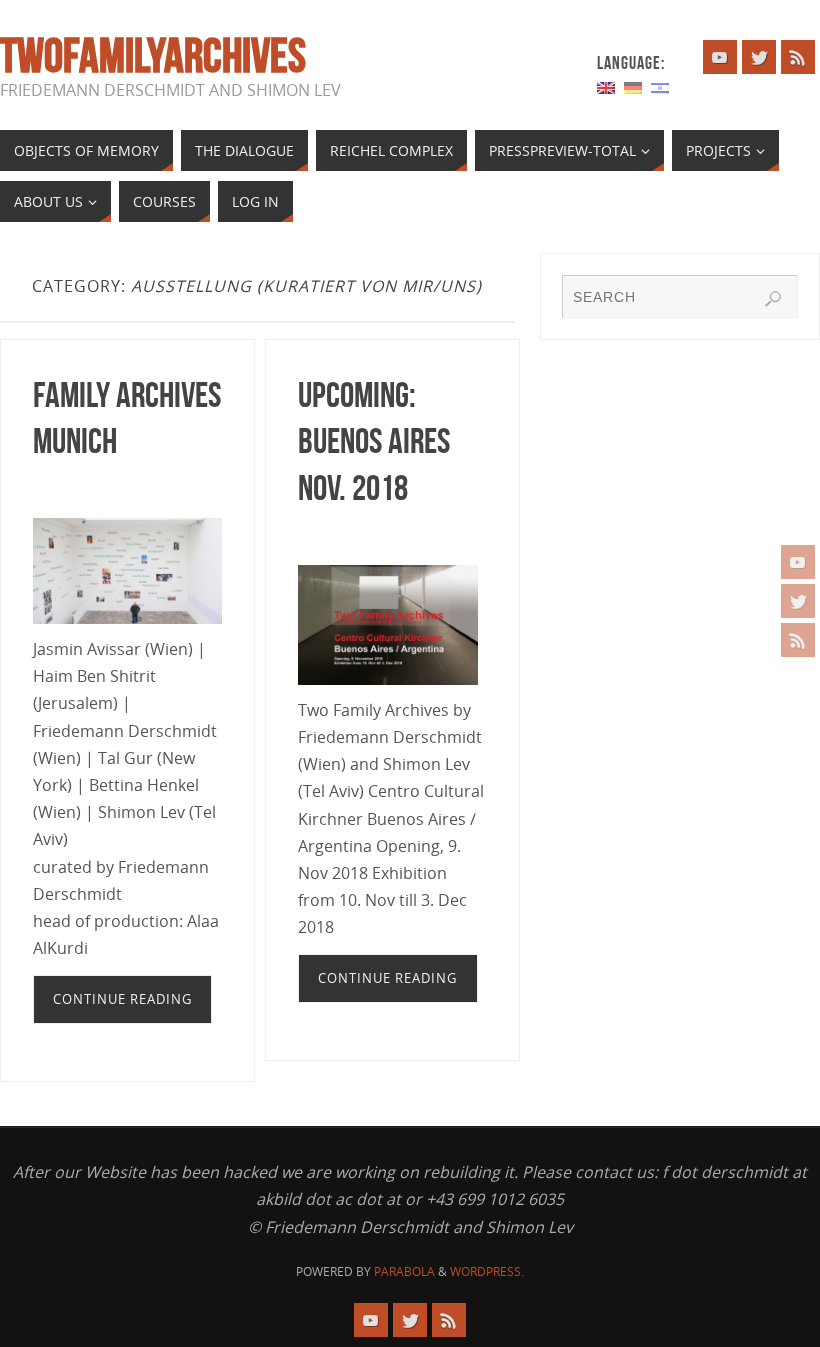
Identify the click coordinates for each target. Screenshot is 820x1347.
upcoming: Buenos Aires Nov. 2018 (374, 441)
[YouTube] (798, 562)
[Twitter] (798, 601)
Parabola (404, 1271)
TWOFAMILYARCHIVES (153, 56)
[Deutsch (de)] (633, 86)
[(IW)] (660, 86)
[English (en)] (606, 86)
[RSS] (798, 640)
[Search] (773, 299)
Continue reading (122, 999)
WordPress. (487, 1271)
